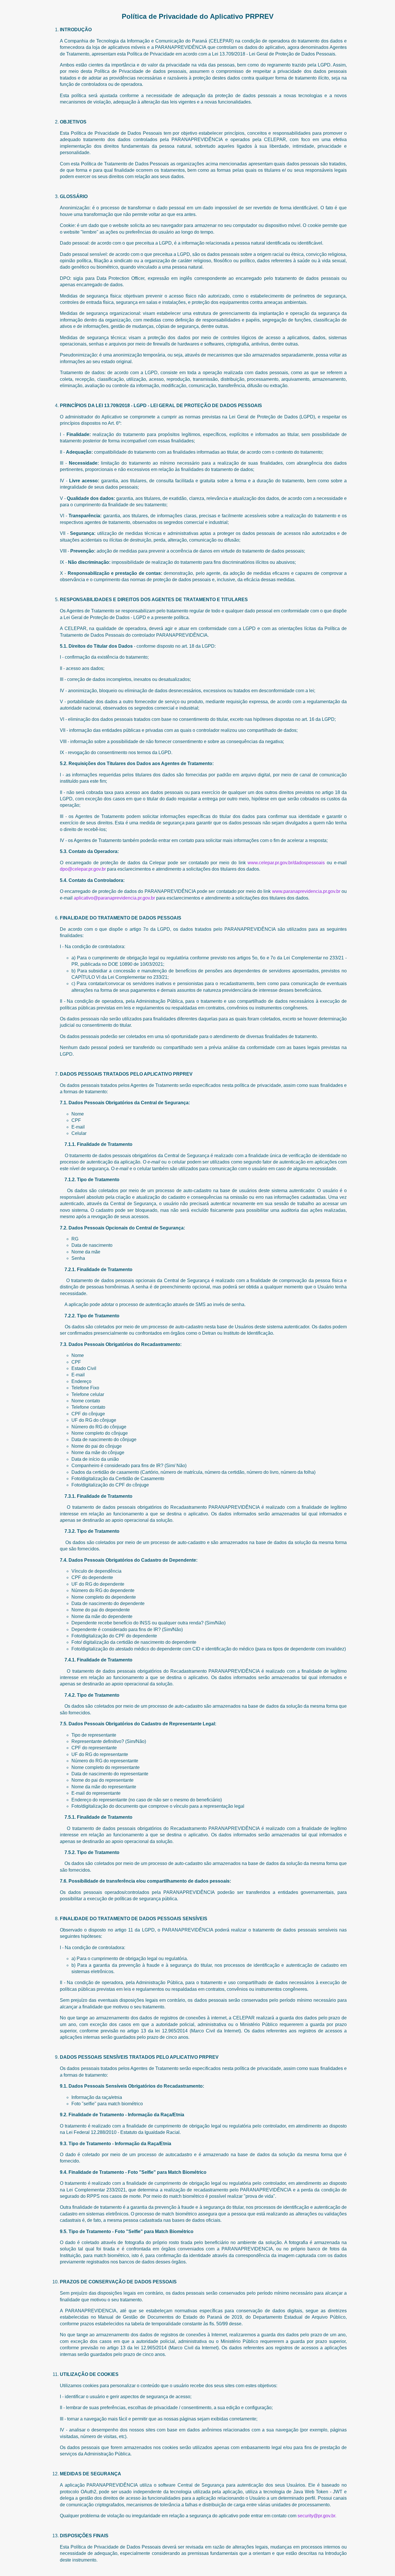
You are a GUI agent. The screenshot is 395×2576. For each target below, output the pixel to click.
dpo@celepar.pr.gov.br (83, 869)
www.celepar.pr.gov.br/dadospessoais (286, 863)
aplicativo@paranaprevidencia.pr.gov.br (114, 898)
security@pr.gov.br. (317, 2516)
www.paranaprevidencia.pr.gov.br (306, 891)
